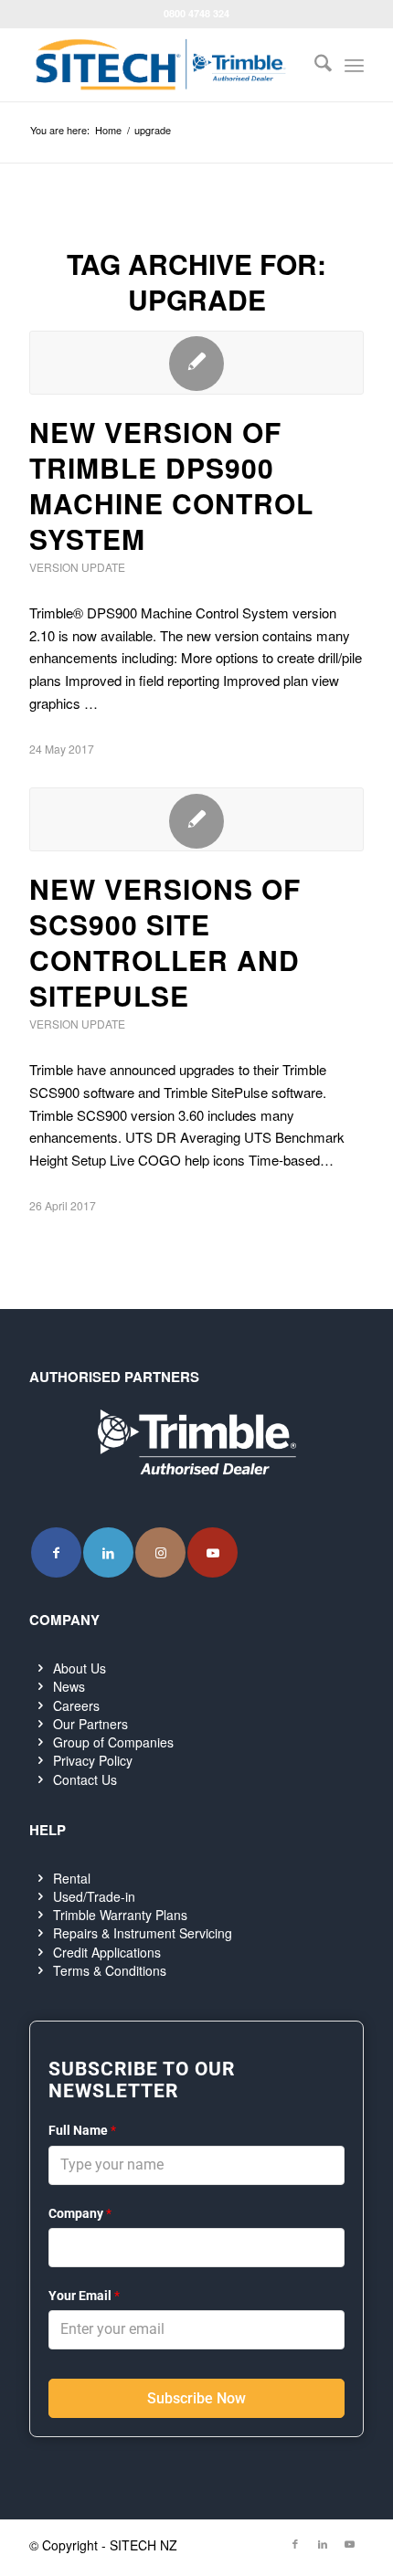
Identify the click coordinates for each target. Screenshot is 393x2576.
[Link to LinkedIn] (108, 1552)
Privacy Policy (93, 1760)
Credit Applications (107, 1952)
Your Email (84, 2296)
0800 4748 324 (196, 13)
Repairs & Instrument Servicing (143, 1933)
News (69, 1686)
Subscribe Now (196, 2398)
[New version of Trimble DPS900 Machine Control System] (196, 363)
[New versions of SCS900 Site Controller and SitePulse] (196, 819)
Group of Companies (113, 1742)
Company (80, 2213)
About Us (80, 1668)
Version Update (77, 567)
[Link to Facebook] (56, 1552)
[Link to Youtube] (212, 1552)
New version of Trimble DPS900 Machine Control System (171, 485)
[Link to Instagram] (160, 1552)
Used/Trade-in (94, 1896)
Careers (76, 1705)
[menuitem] (314, 65)
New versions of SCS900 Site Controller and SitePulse (165, 942)
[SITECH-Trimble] (163, 65)
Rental (72, 1878)
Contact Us (85, 1779)
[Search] (314, 65)
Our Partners (90, 1724)
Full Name (82, 2130)
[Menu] (354, 65)
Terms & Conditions (110, 1970)
